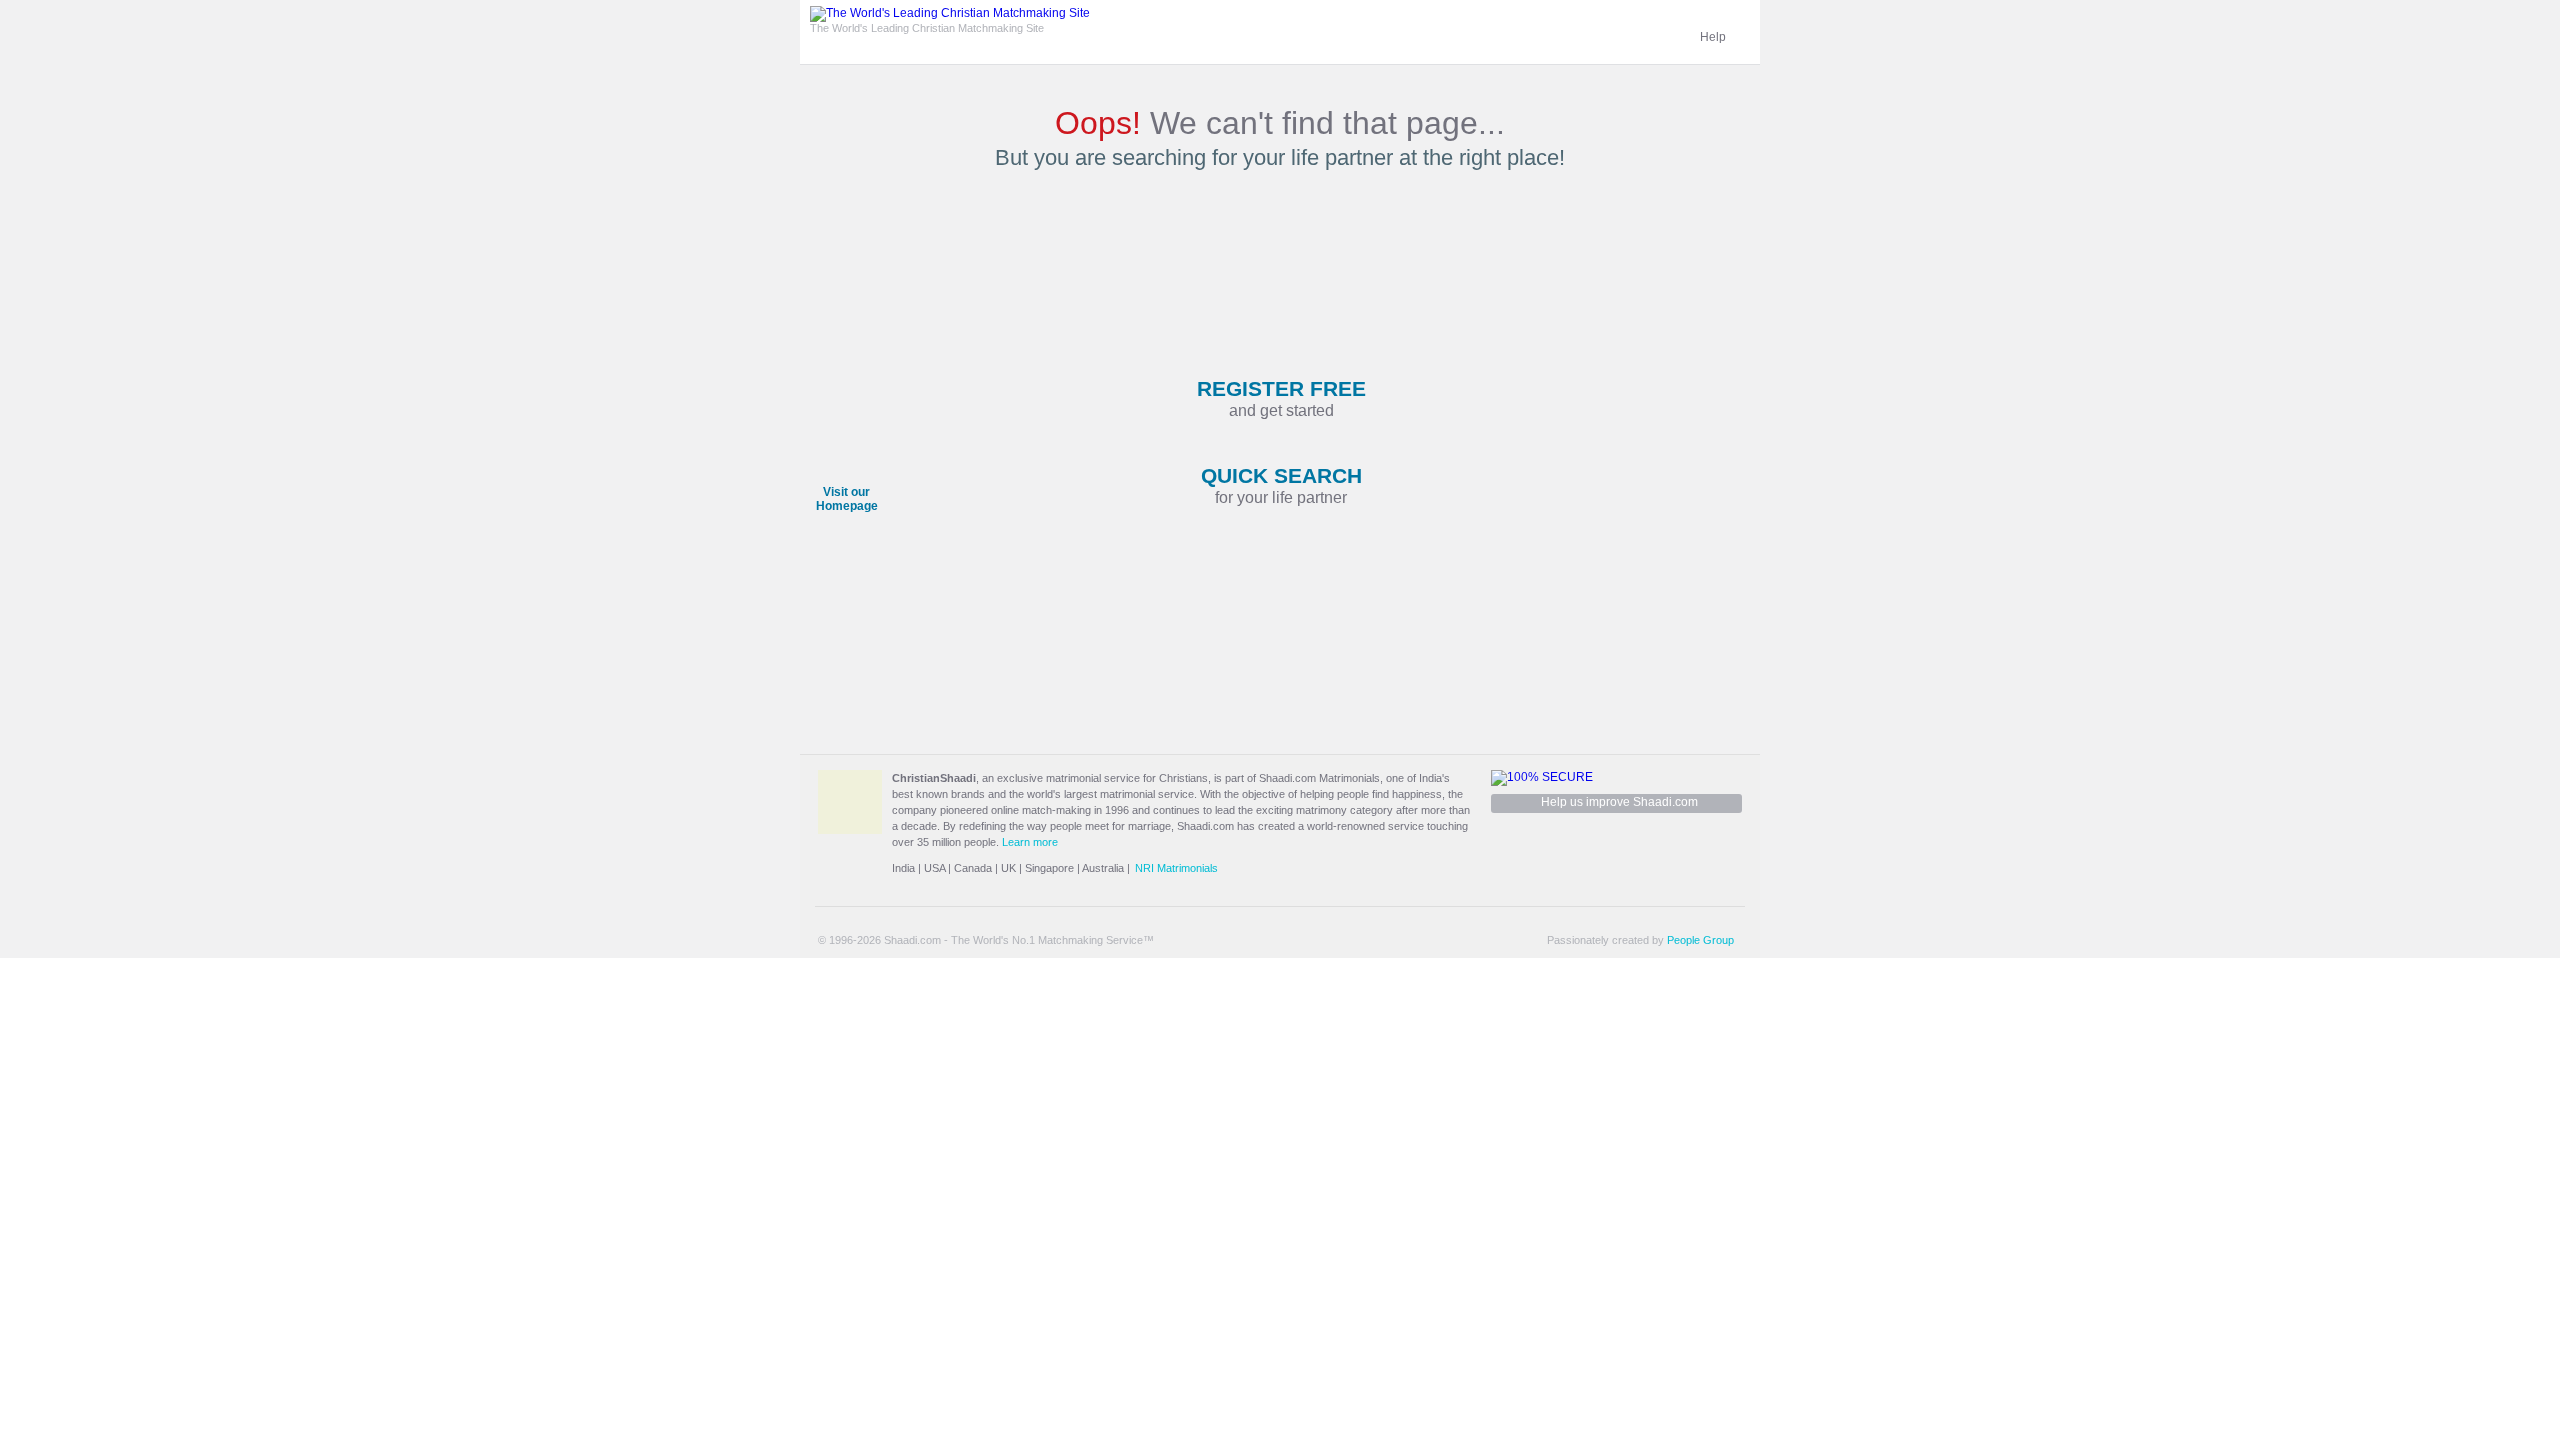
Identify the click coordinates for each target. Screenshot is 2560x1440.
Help (1713, 37)
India (903, 868)
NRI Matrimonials (1176, 868)
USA (934, 868)
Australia (1103, 868)
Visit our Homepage (847, 499)
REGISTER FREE (1281, 398)
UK (1008, 868)
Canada (973, 868)
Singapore (1049, 868)
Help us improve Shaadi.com (1619, 802)
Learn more (1030, 842)
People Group (1700, 940)
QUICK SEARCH (1281, 485)
